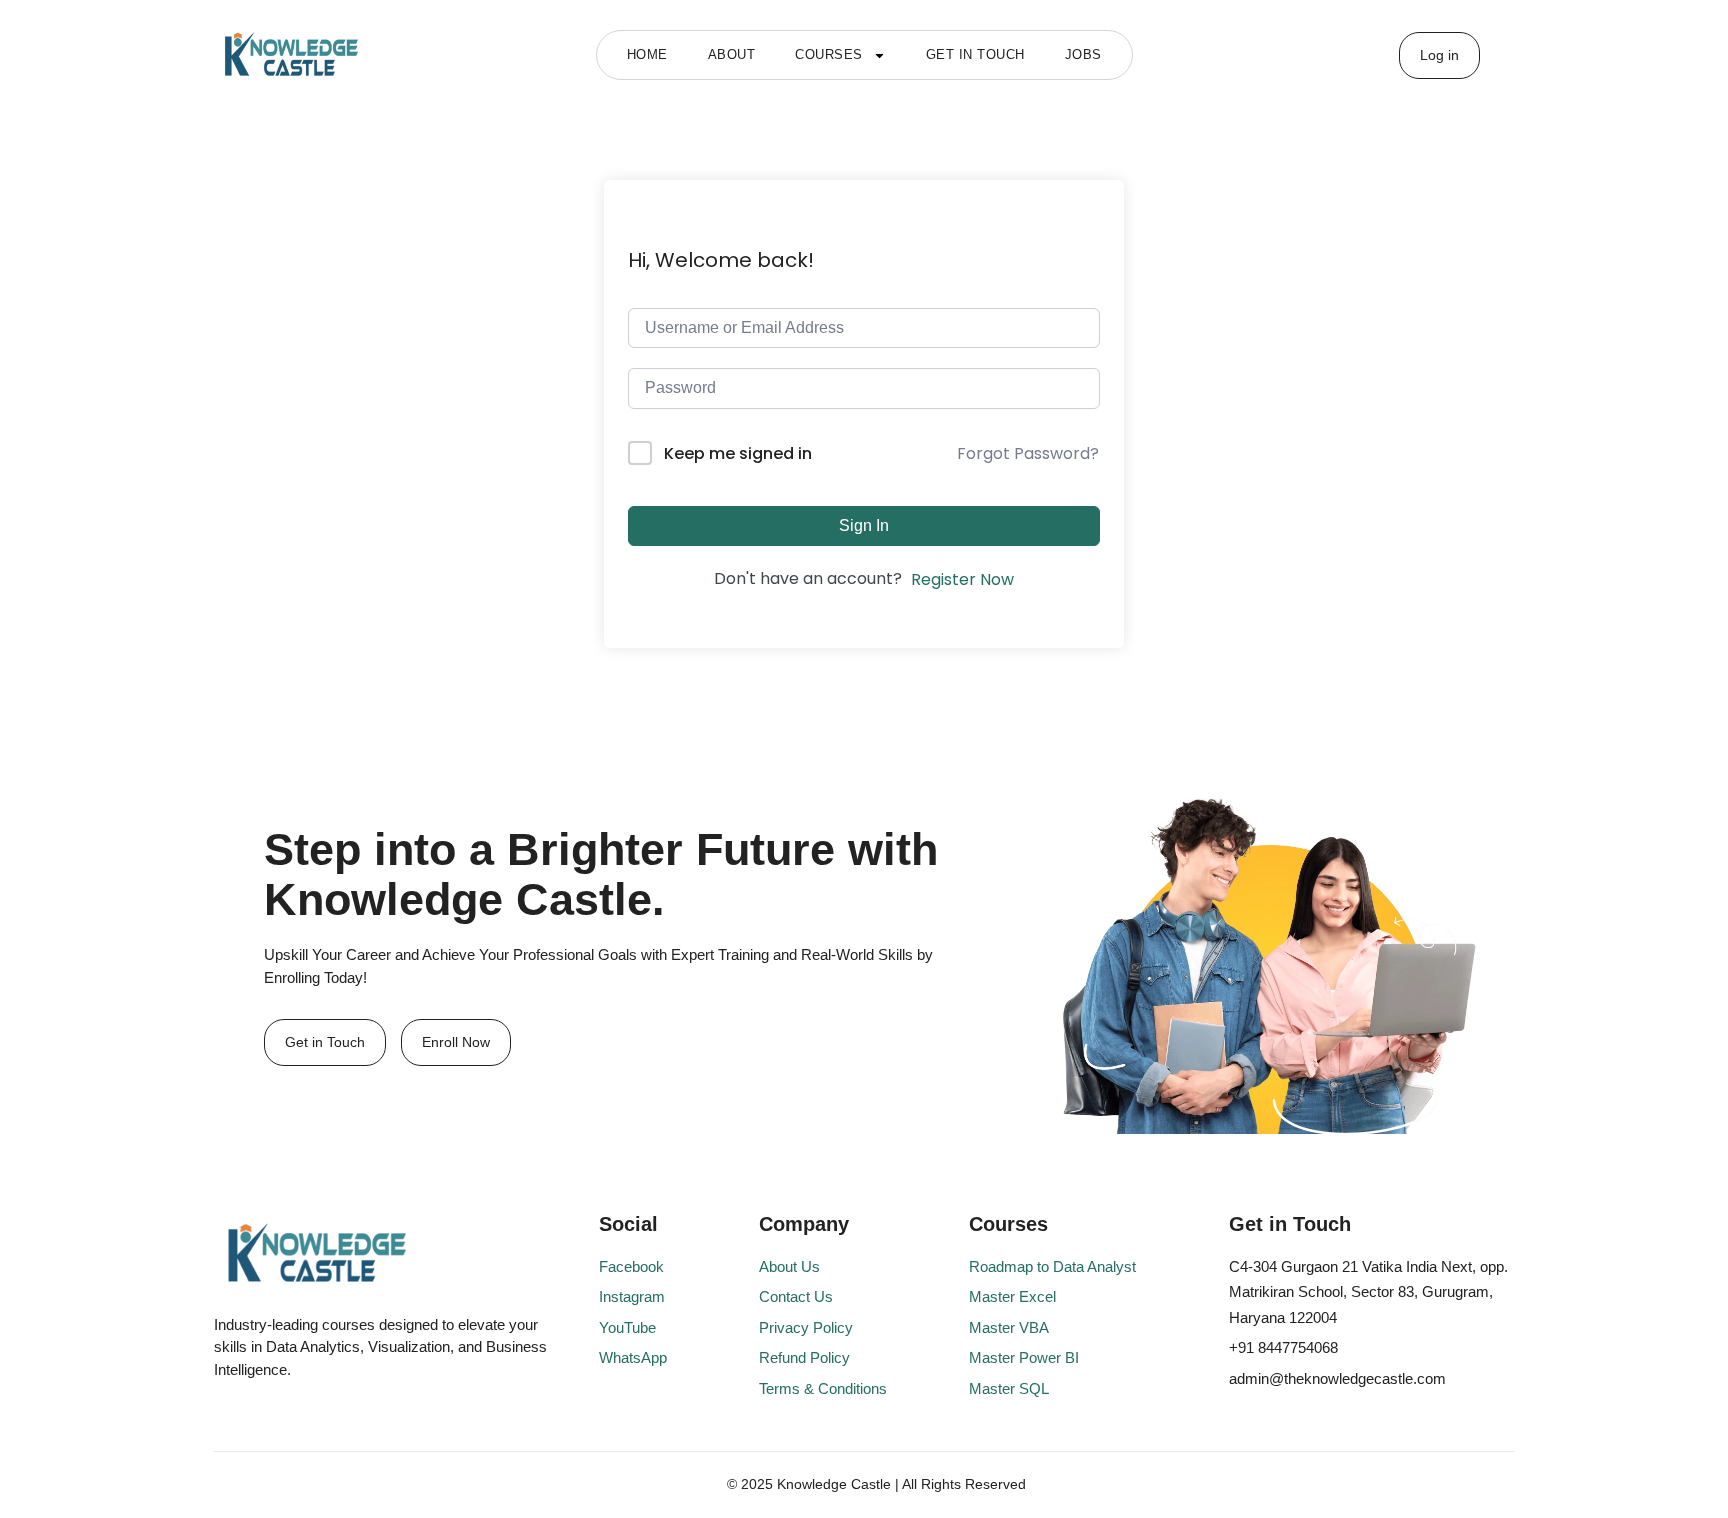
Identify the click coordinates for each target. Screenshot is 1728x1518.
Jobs (1083, 54)
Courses (829, 54)
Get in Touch (975, 54)
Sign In (864, 525)
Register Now (962, 579)
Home (647, 54)
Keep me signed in (738, 453)
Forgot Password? (1028, 453)
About (732, 54)
